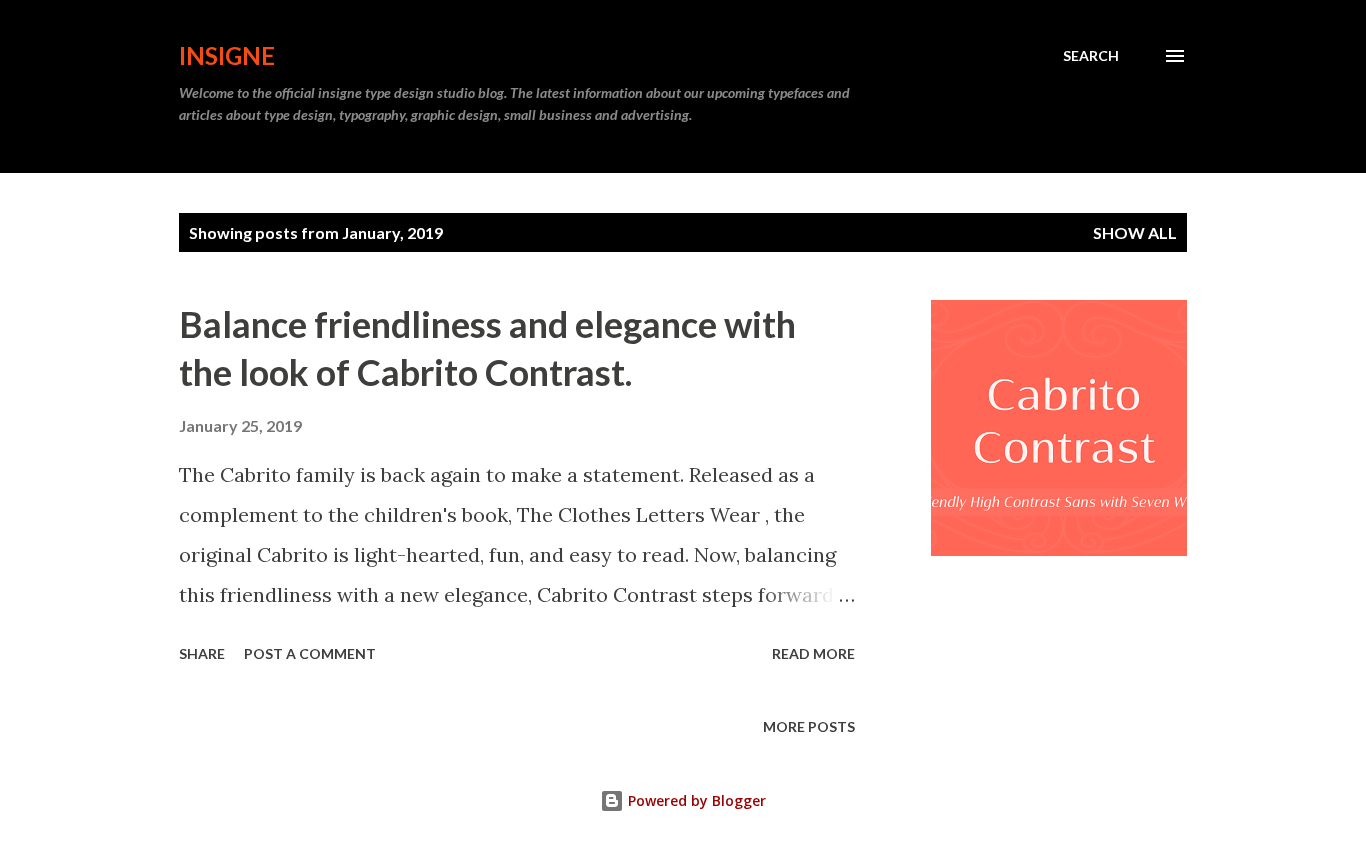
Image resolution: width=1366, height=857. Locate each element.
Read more (813, 653)
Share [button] (202, 653)
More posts (809, 726)
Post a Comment (310, 653)
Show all (1135, 232)
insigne (227, 55)
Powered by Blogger (695, 800)
